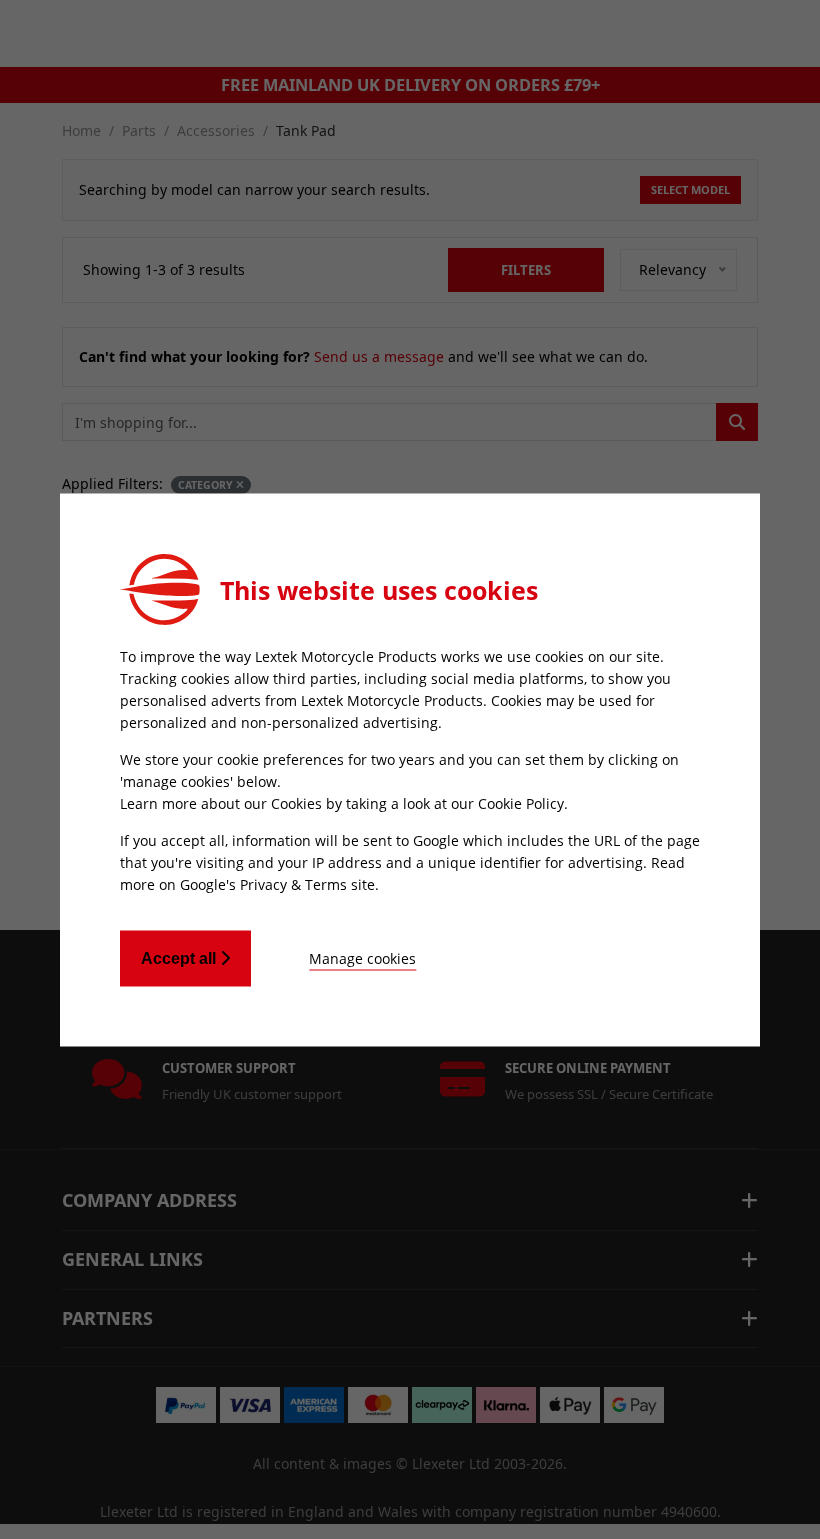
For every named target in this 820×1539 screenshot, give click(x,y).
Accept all (180, 957)
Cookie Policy (521, 802)
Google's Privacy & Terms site (277, 883)
